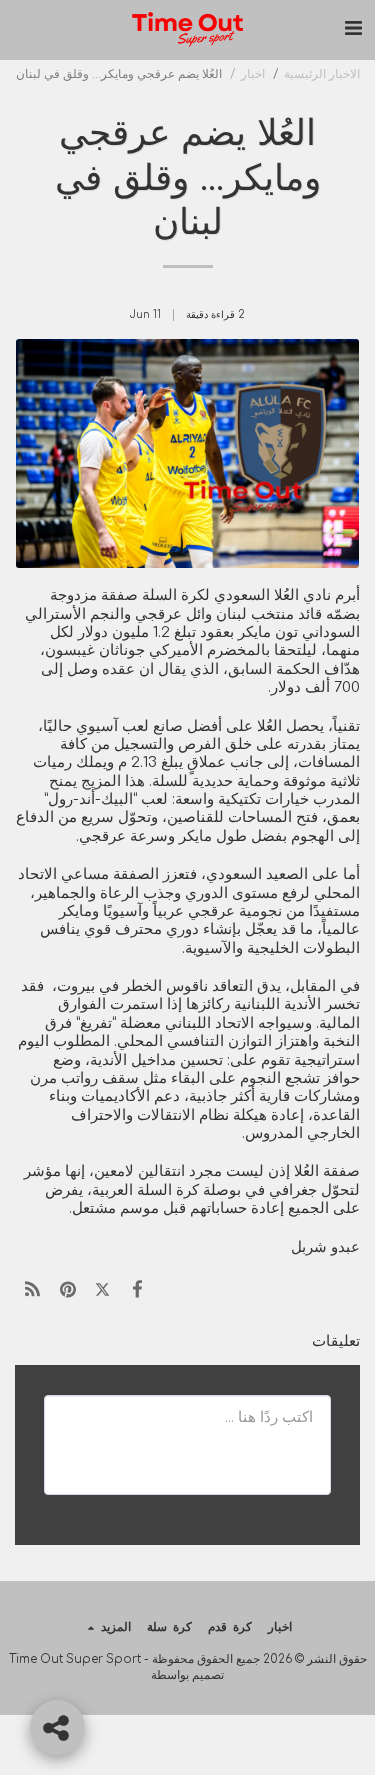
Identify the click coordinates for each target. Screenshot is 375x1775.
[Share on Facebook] (137, 1289)
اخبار (253, 74)
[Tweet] (102, 1289)
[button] (353, 28)
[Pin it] (67, 1289)
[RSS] (32, 1289)
